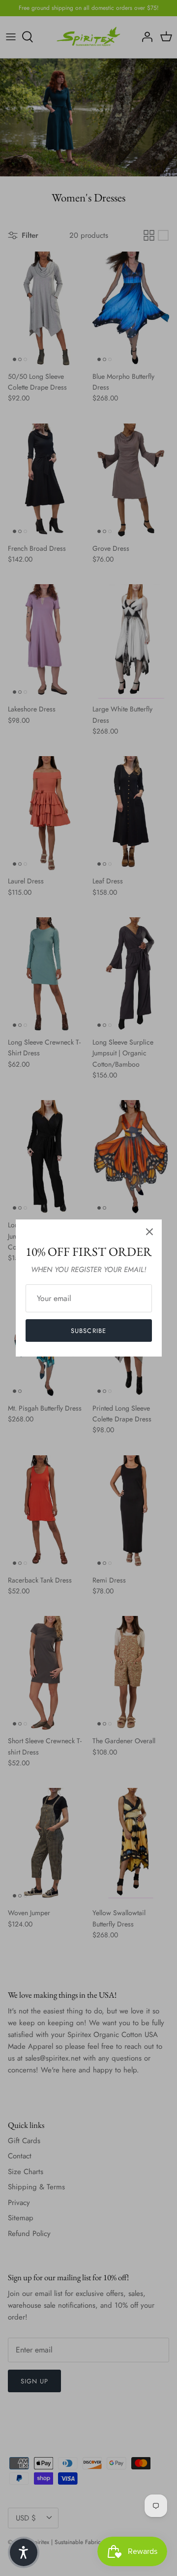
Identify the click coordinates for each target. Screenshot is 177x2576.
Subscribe (88, 1331)
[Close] (149, 1232)
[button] (24, 2552)
